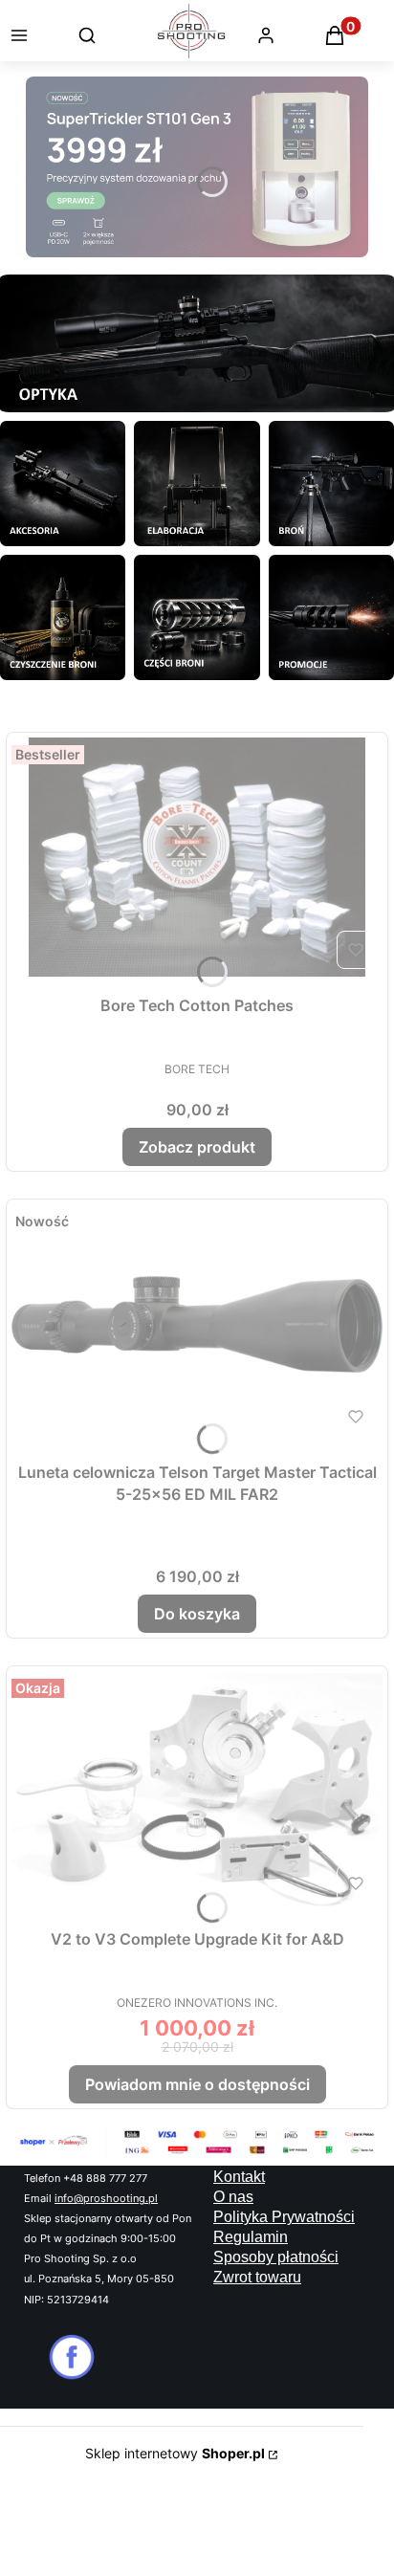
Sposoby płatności (276, 2257)
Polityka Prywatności (284, 2217)
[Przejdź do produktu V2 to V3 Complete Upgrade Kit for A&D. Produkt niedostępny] (197, 1791)
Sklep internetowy (175, 2453)
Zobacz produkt (197, 1147)
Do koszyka (197, 1614)
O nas (233, 2197)
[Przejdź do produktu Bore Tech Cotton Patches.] (197, 857)
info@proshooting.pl (106, 2199)
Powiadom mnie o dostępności (197, 2084)
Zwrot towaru (257, 2277)
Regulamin (251, 2237)
